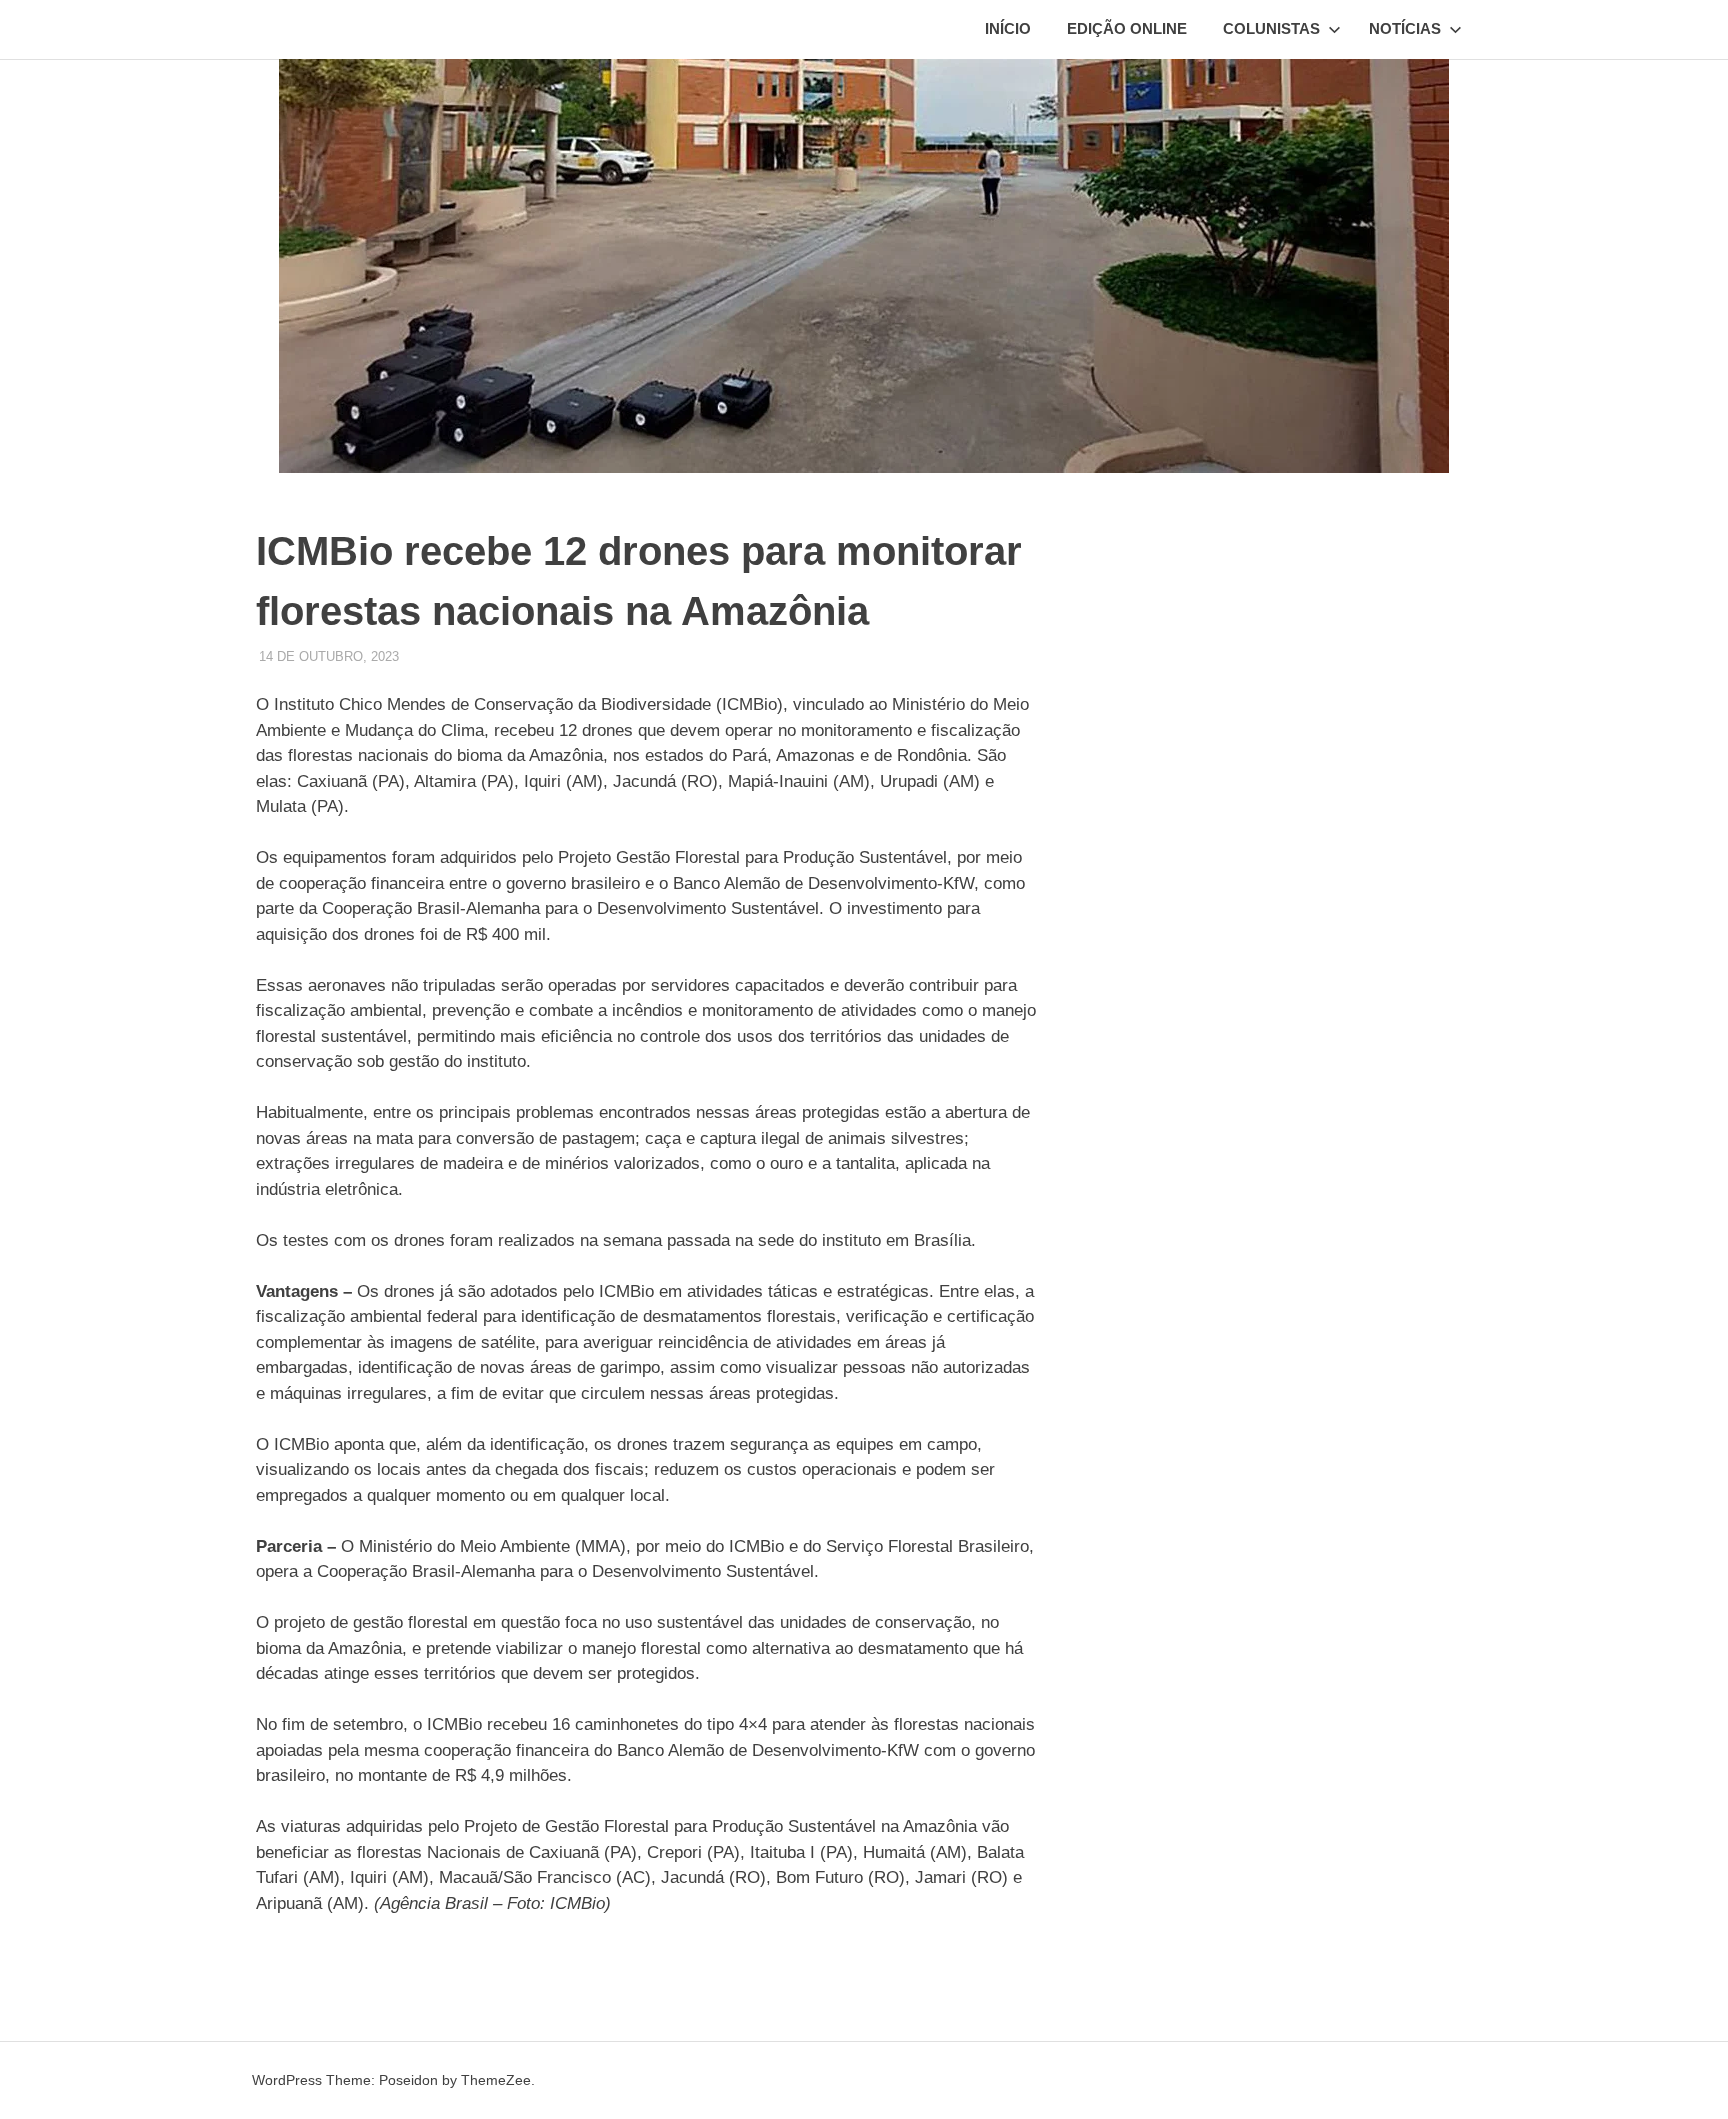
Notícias (1405, 28)
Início (1008, 28)
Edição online (1127, 28)
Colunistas (1271, 28)
